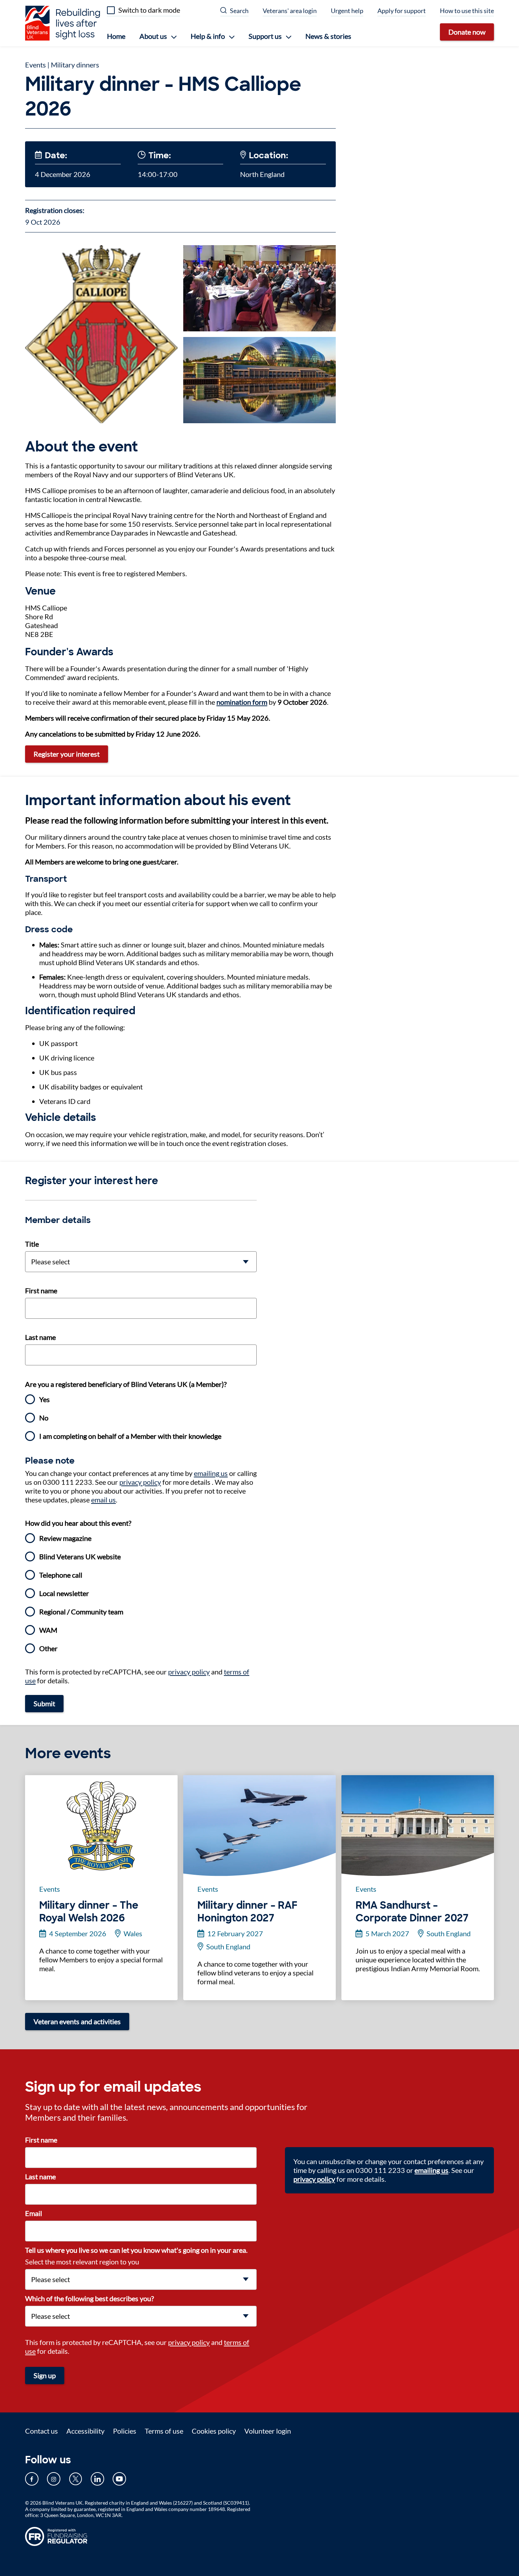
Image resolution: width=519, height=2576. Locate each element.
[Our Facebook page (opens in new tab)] (32, 2479)
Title (32, 1244)
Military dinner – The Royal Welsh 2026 (89, 1912)
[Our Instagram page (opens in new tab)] (54, 2479)
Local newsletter (64, 1593)
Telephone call (61, 1575)
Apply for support (402, 11)
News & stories (328, 36)
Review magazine (65, 1538)
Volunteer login (268, 2431)
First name (41, 1290)
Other (48, 1648)
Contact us (41, 2431)
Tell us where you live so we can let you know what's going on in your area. (136, 2250)
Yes (44, 1399)
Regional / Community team (81, 1612)
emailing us (211, 1473)
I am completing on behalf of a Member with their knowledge (130, 1436)
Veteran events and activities (77, 2021)
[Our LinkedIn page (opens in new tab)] (97, 2479)
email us (103, 1500)
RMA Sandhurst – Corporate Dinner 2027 (412, 1912)
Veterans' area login (290, 11)
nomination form (242, 702)
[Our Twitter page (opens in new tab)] (76, 2479)
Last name (40, 1337)
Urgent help (347, 11)
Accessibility (85, 2431)
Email (34, 2213)
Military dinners (75, 65)
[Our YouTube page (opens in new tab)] (119, 2479)
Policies (125, 2431)
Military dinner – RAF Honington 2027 (247, 1912)
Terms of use (164, 2431)
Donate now (467, 32)
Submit (44, 1703)
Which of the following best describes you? (90, 2298)
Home (116, 36)
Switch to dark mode (149, 10)
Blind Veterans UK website (80, 1556)
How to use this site (467, 11)
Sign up (45, 2375)
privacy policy (140, 1482)
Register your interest (67, 754)
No (44, 1418)
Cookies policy (214, 2431)
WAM (48, 1630)
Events (35, 65)
